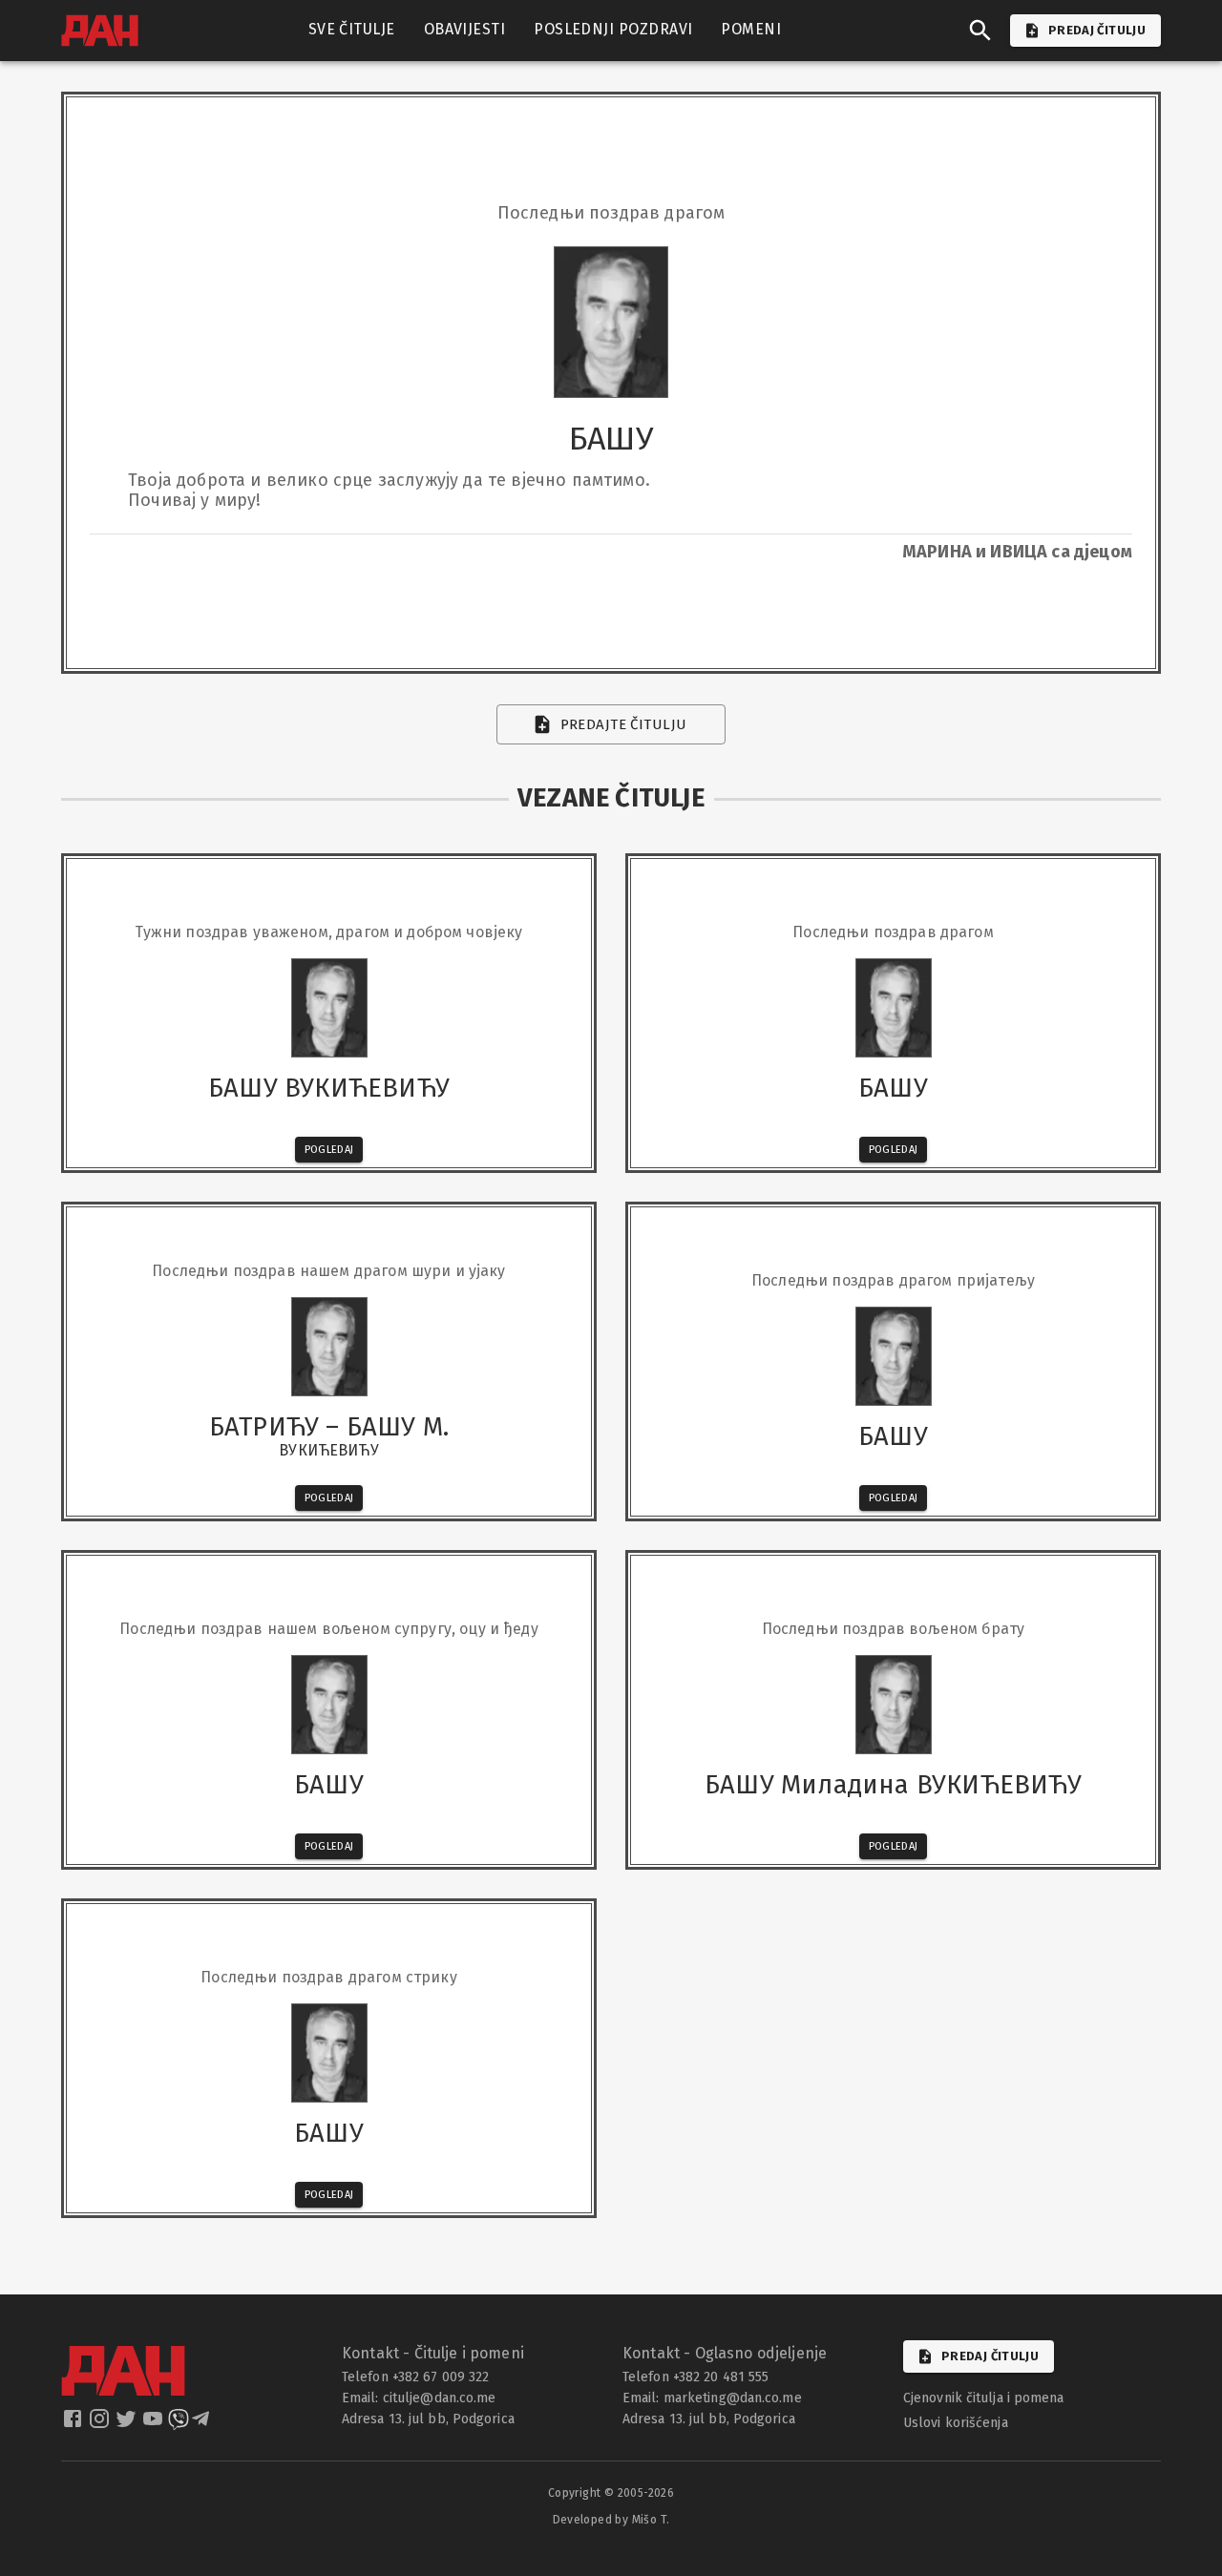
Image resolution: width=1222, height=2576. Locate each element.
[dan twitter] (128, 2424)
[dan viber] (179, 2424)
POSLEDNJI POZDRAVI (613, 29)
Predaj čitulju (990, 2356)
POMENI (751, 29)
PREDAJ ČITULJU (1097, 30)
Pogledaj (329, 1150)
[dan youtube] (155, 2424)
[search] (980, 31)
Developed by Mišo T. (611, 2520)
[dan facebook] (74, 2424)
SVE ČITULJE (352, 29)
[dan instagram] (101, 2424)
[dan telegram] (202, 2424)
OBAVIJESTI (465, 29)
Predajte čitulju (624, 724)
